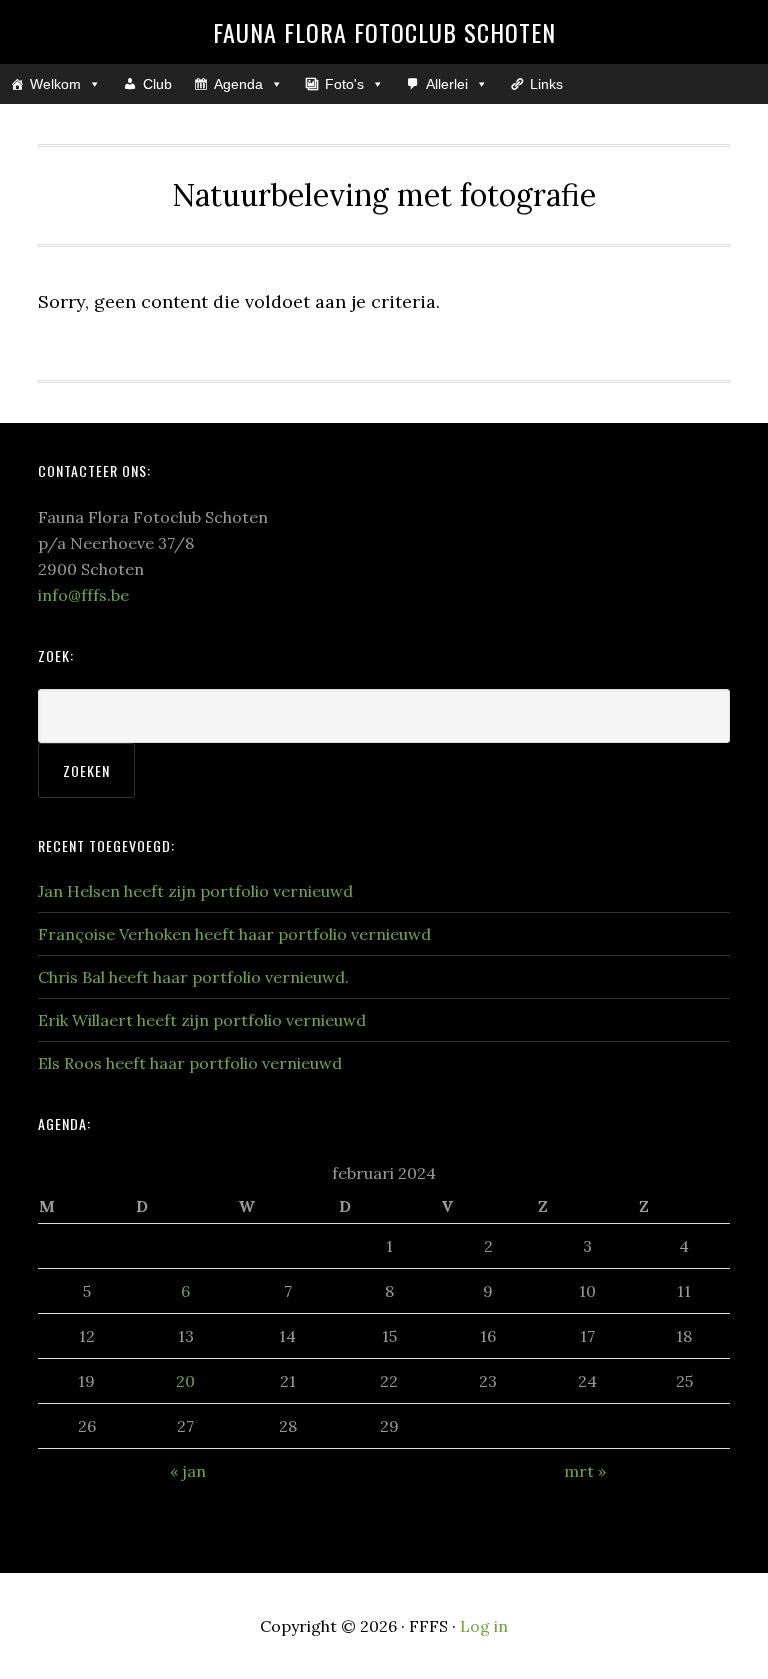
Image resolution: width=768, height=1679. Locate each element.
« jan (188, 1471)
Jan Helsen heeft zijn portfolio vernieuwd (195, 891)
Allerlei (447, 84)
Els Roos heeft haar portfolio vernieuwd (190, 1063)
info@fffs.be (83, 595)
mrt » (585, 1471)
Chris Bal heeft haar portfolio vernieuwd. (193, 977)
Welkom (55, 84)
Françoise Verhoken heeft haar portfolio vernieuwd (234, 934)
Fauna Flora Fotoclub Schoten (384, 32)
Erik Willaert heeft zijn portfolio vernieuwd (202, 1020)
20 (185, 1381)
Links (546, 84)
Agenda (238, 84)
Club (157, 84)
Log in (484, 1626)
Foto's (344, 84)
